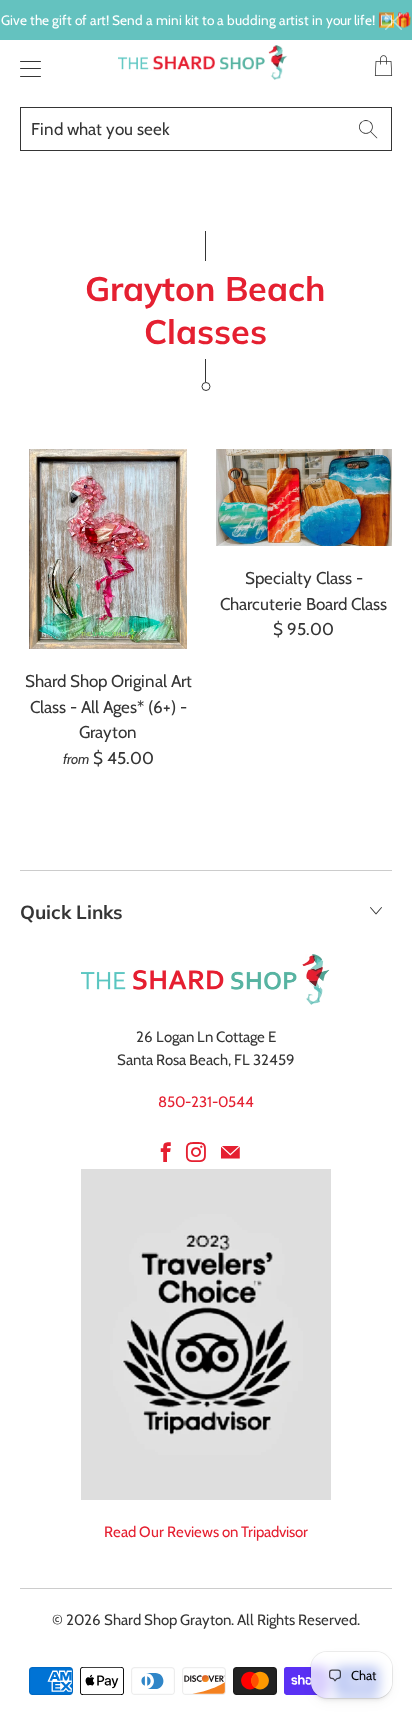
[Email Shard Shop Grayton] (230, 1152)
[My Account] (25, 68)
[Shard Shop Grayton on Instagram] (196, 1152)
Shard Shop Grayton (167, 1620)
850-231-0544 (206, 1102)
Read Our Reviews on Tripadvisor (206, 1532)
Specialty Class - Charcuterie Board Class (304, 497)
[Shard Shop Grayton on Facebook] (166, 1152)
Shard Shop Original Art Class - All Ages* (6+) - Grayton (108, 549)
